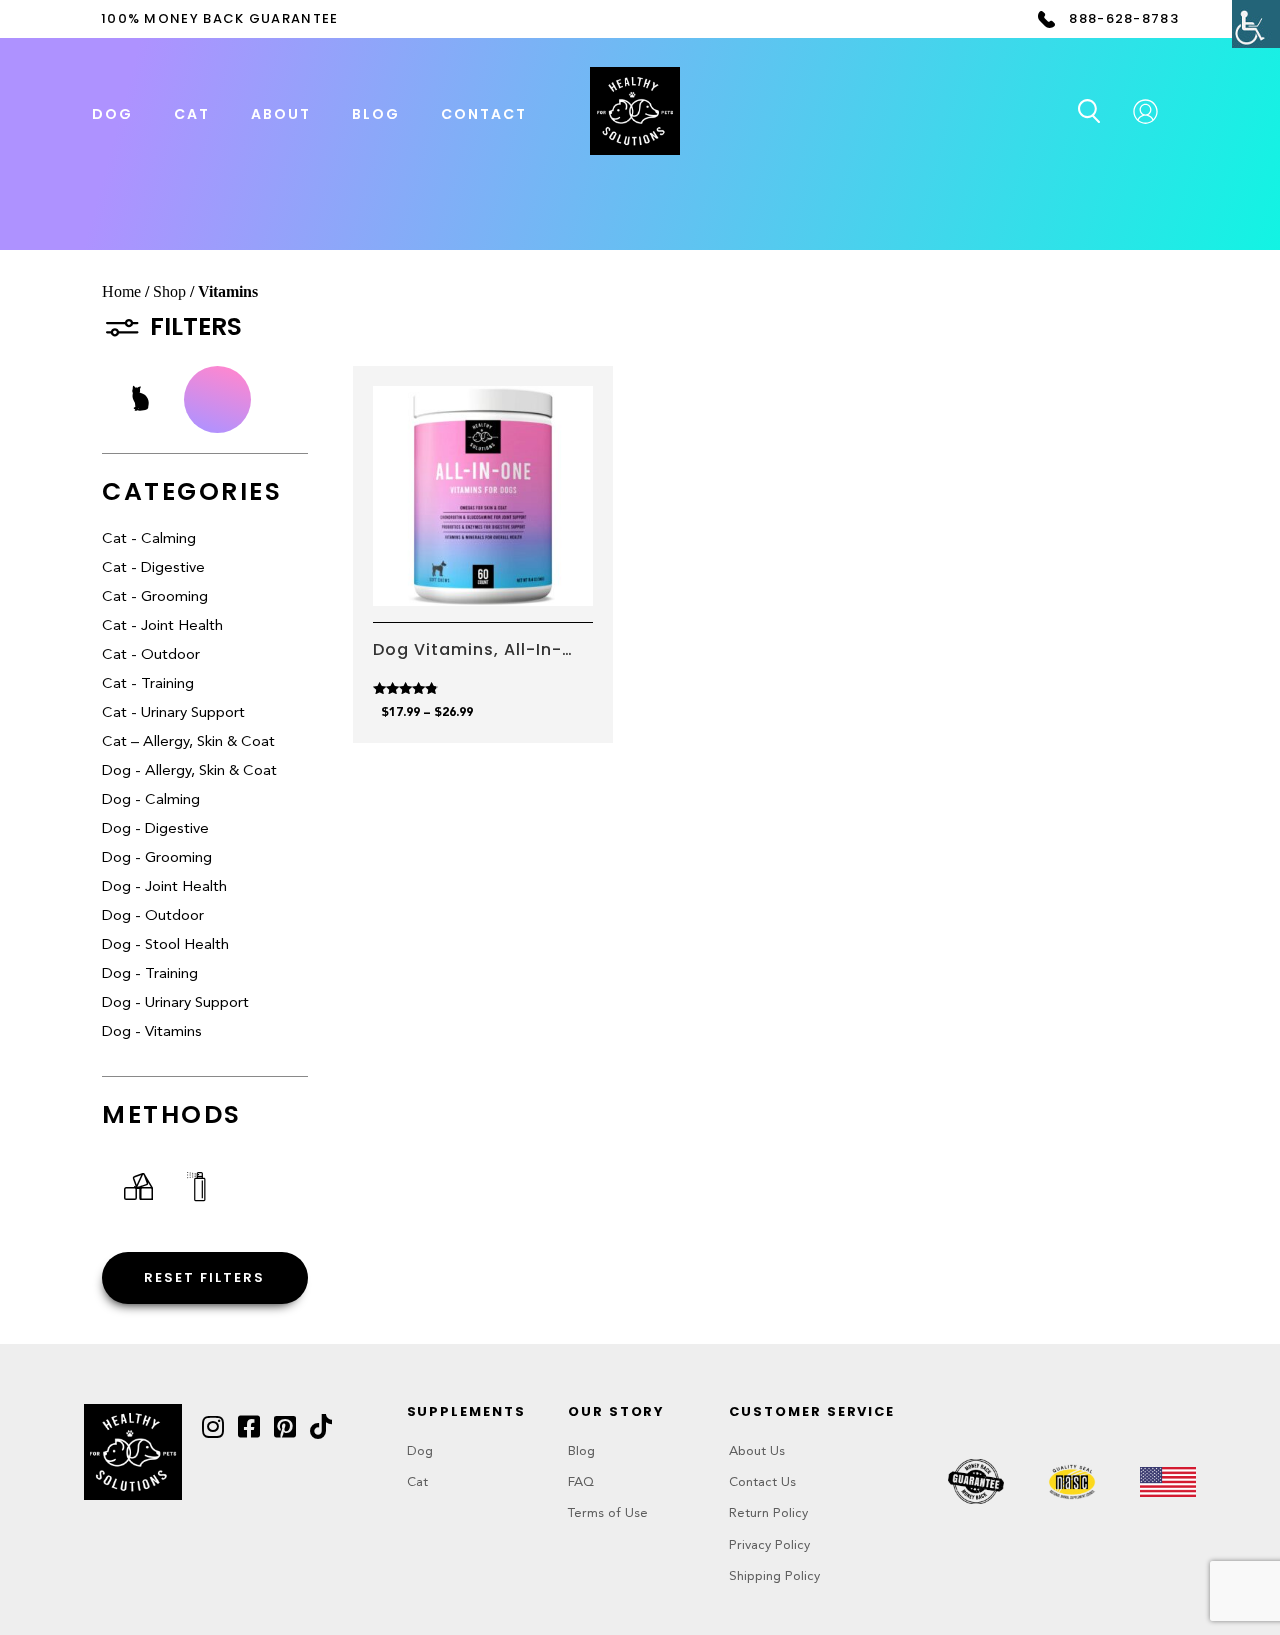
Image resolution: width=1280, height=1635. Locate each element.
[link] (1256, 24)
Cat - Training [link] (148, 684)
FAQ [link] (581, 1482)
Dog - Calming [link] (151, 800)
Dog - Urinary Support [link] (175, 1003)
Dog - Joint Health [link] (164, 887)
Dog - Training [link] (150, 974)
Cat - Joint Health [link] (162, 626)
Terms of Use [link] (608, 1513)
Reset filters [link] (204, 1277)
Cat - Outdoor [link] (151, 655)
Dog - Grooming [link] (157, 858)
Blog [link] (376, 114)
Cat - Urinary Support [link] (173, 713)
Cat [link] (417, 1482)
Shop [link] (169, 291)
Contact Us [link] (762, 1482)
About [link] (281, 114)
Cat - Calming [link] (149, 539)
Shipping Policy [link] (774, 1576)
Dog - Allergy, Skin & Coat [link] (189, 771)
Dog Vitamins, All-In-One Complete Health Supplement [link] (470, 650)
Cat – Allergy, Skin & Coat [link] (188, 742)
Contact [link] (484, 114)
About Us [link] (757, 1451)
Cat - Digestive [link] (153, 568)
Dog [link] (420, 1451)
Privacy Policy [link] (769, 1545)
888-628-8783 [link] (1124, 18)
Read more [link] (482, 577)
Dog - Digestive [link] (155, 829)
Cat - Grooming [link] (155, 597)
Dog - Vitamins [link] (152, 1032)
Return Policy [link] (768, 1513)
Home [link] (121, 291)
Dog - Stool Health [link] (165, 945)
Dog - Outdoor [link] (153, 916)
